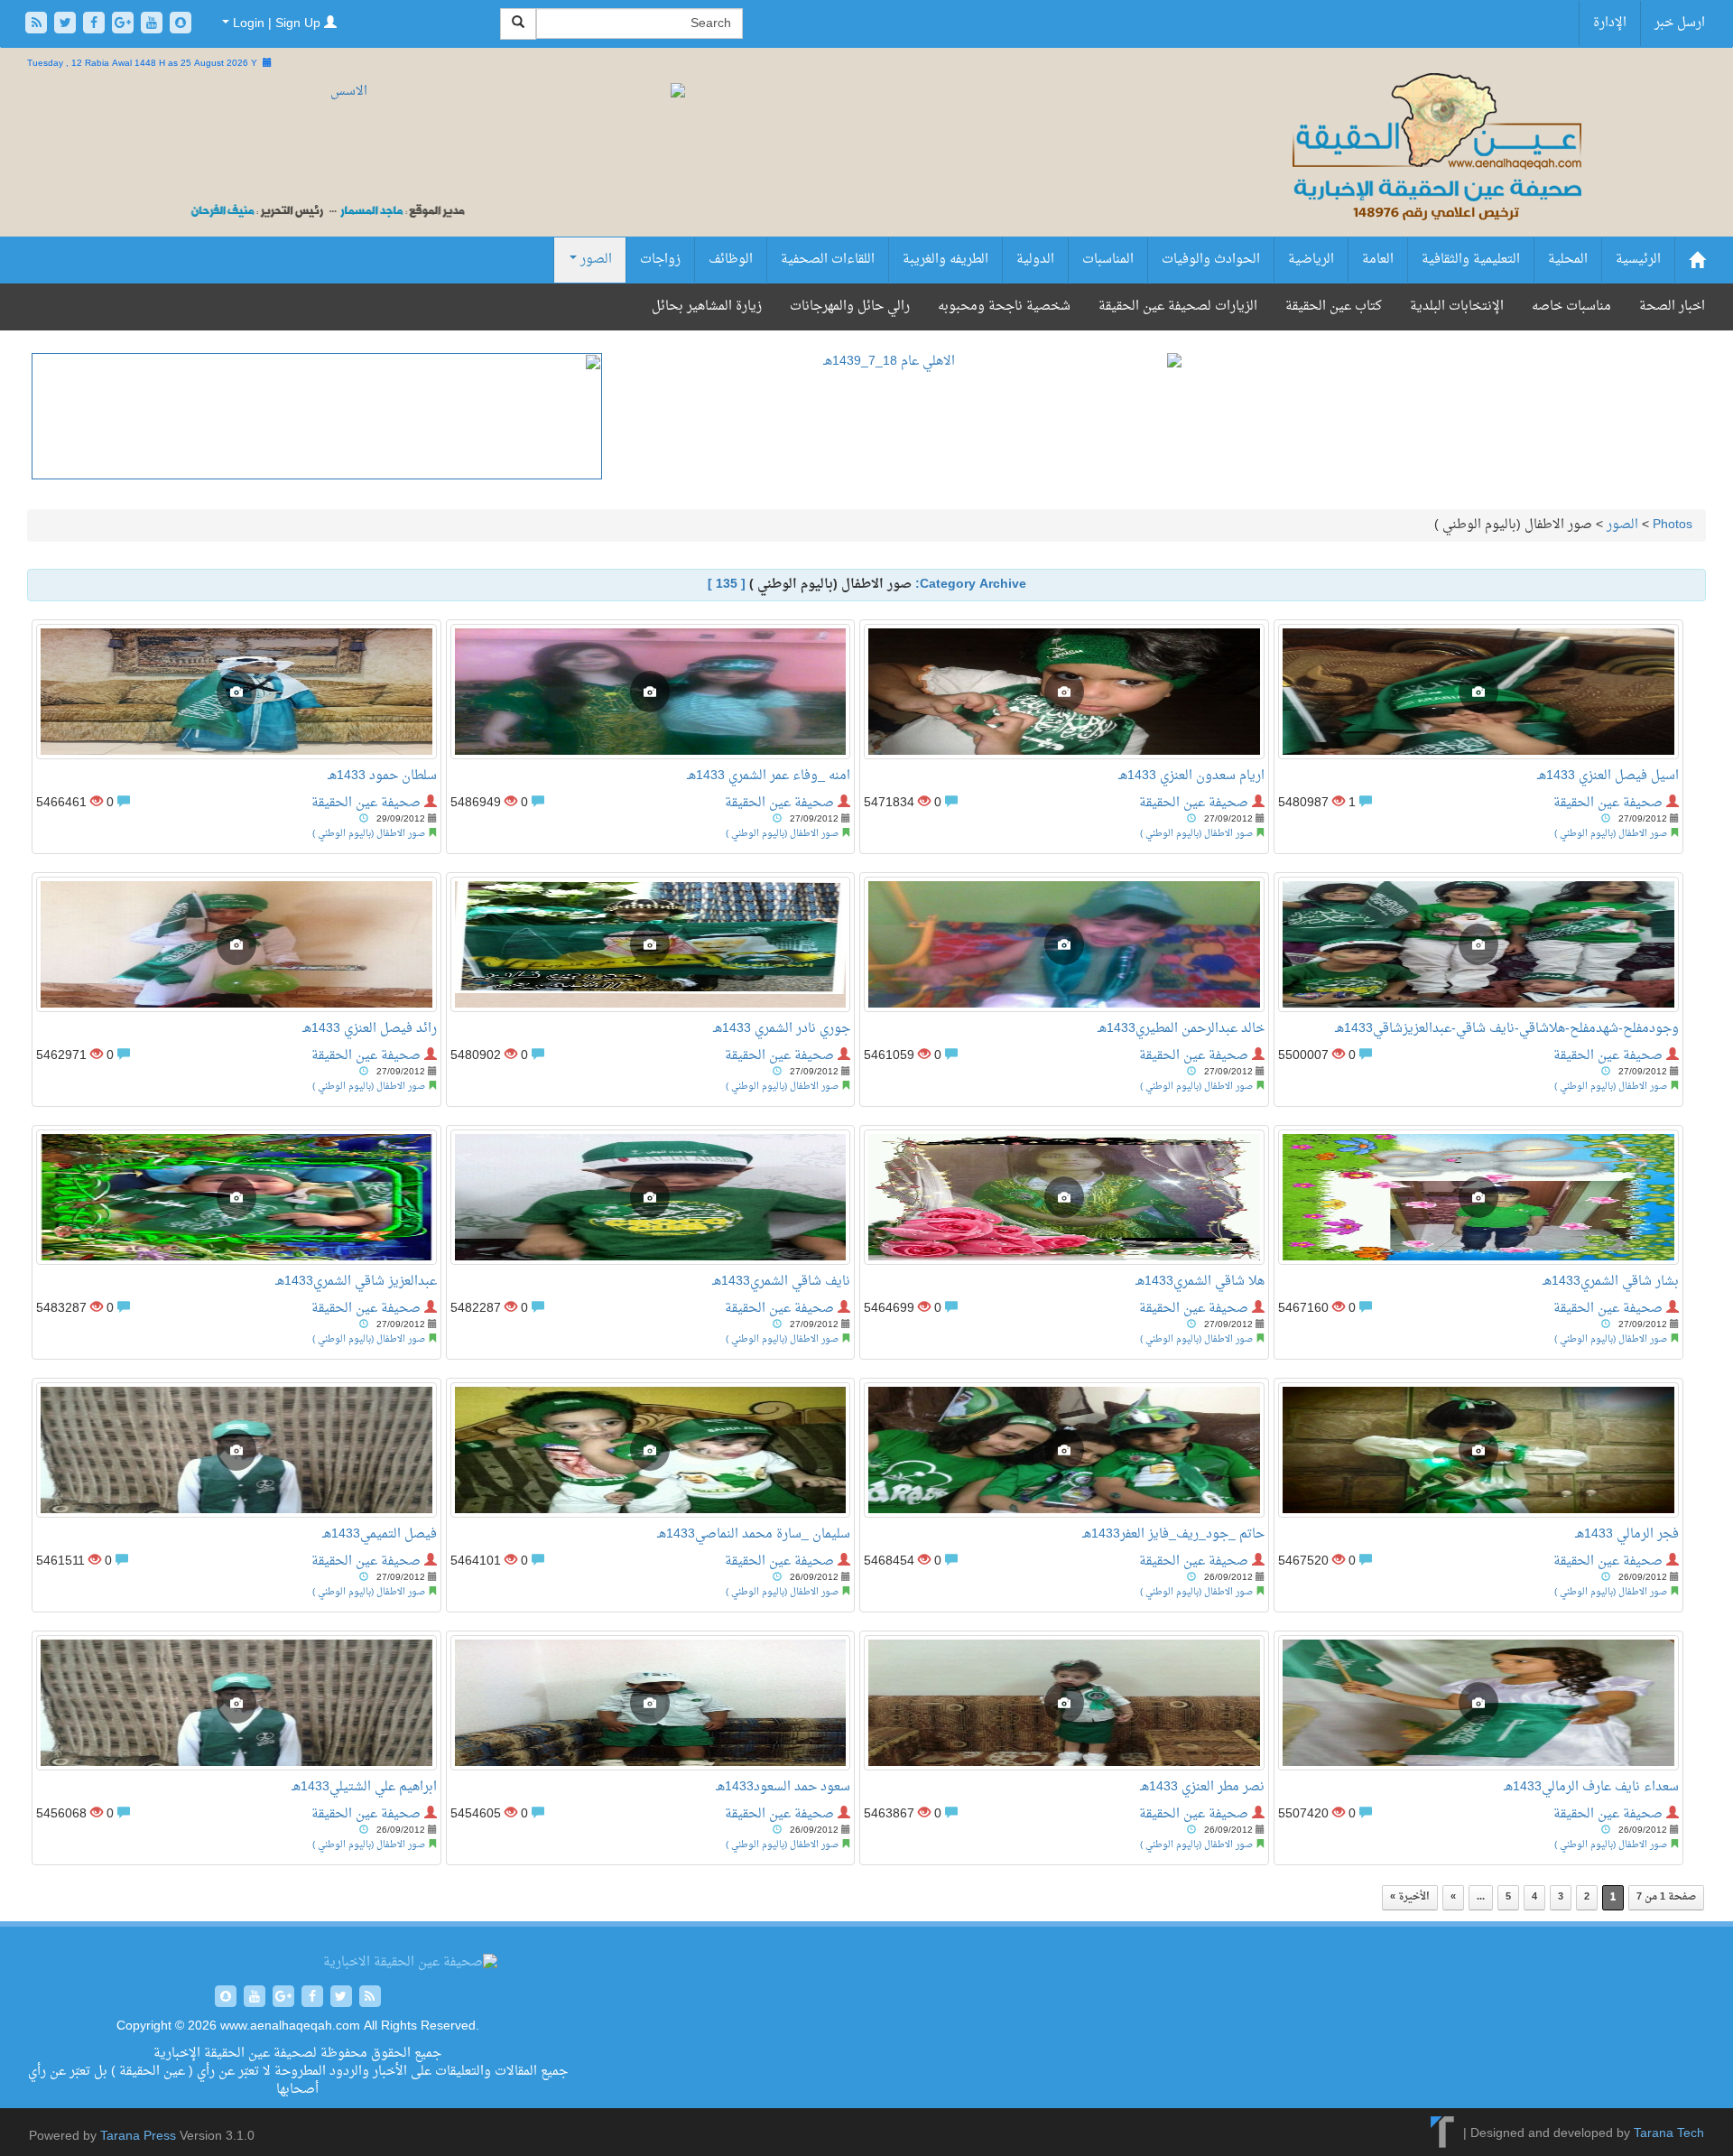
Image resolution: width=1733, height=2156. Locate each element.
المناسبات (1108, 260)
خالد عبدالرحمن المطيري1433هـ (1181, 1029)
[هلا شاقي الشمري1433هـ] (1064, 1197)
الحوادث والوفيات (1211, 260)
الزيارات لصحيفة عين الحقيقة (1178, 307)
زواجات (660, 260)
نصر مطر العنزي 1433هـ (1202, 1787)
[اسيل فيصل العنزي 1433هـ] (1478, 692)
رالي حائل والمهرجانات (850, 307)
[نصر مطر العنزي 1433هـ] (1064, 1703)
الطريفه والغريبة (945, 260)
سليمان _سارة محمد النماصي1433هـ (754, 1534)
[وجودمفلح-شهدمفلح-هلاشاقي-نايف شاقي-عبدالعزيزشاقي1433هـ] (1478, 944)
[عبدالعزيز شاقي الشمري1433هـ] (236, 1197)
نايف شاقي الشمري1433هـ (781, 1282)
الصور (594, 260)
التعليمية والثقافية (1471, 260)
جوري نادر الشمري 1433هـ (782, 1029)
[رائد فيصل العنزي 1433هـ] (236, 944)
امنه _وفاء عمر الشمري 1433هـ (769, 776)
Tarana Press (138, 2137)
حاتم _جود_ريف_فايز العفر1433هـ (1173, 1534)
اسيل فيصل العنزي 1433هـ (1608, 776)
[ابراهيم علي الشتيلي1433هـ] (236, 1703)
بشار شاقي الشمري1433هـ (1611, 1282)
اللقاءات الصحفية (828, 260)
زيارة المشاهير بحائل (707, 307)
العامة (1378, 260)
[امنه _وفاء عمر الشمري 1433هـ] (651, 692)
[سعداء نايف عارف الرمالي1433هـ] (1478, 1703)
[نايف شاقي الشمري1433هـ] (651, 1197)
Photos (1673, 525)
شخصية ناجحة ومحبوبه (1004, 307)
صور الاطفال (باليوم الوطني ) (369, 834)
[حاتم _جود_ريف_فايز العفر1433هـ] (1064, 1450)
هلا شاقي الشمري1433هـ (1200, 1282)
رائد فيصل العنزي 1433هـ (370, 1029)
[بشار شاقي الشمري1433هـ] (1478, 1197)
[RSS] (38, 25)
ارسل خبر (1680, 23)
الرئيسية (1638, 260)
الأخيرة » (1410, 1897)
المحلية (1568, 260)
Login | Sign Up (277, 24)
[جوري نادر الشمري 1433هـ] (651, 944)
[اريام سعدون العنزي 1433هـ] (1064, 692)
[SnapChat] (181, 25)
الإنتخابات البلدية (1457, 307)
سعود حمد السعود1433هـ (783, 1787)
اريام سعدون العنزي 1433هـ (1191, 776)
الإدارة (1610, 23)
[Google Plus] (125, 25)
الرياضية (1311, 260)
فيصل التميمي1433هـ (380, 1534)
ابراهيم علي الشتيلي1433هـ (364, 1787)
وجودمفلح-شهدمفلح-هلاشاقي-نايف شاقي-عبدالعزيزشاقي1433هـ (1507, 1029)
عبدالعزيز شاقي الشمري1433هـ (356, 1282)
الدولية (1035, 260)
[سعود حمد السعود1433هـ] (651, 1703)
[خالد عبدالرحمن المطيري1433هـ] (1064, 944)
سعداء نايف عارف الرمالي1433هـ (1591, 1787)
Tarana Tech (1669, 2134)
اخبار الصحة (1672, 307)
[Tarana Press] (1443, 2134)
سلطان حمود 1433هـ (382, 776)
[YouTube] (153, 25)
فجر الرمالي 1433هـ (1627, 1534)
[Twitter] (67, 25)
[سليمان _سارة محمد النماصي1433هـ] (651, 1450)
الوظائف (731, 260)
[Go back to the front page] (1435, 167)
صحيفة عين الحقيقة (366, 803)
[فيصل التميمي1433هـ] (236, 1450)
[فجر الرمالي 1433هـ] (1478, 1450)
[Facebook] (96, 25)
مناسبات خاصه (1571, 307)
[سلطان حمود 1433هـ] (236, 692)
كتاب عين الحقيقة (1334, 307)
